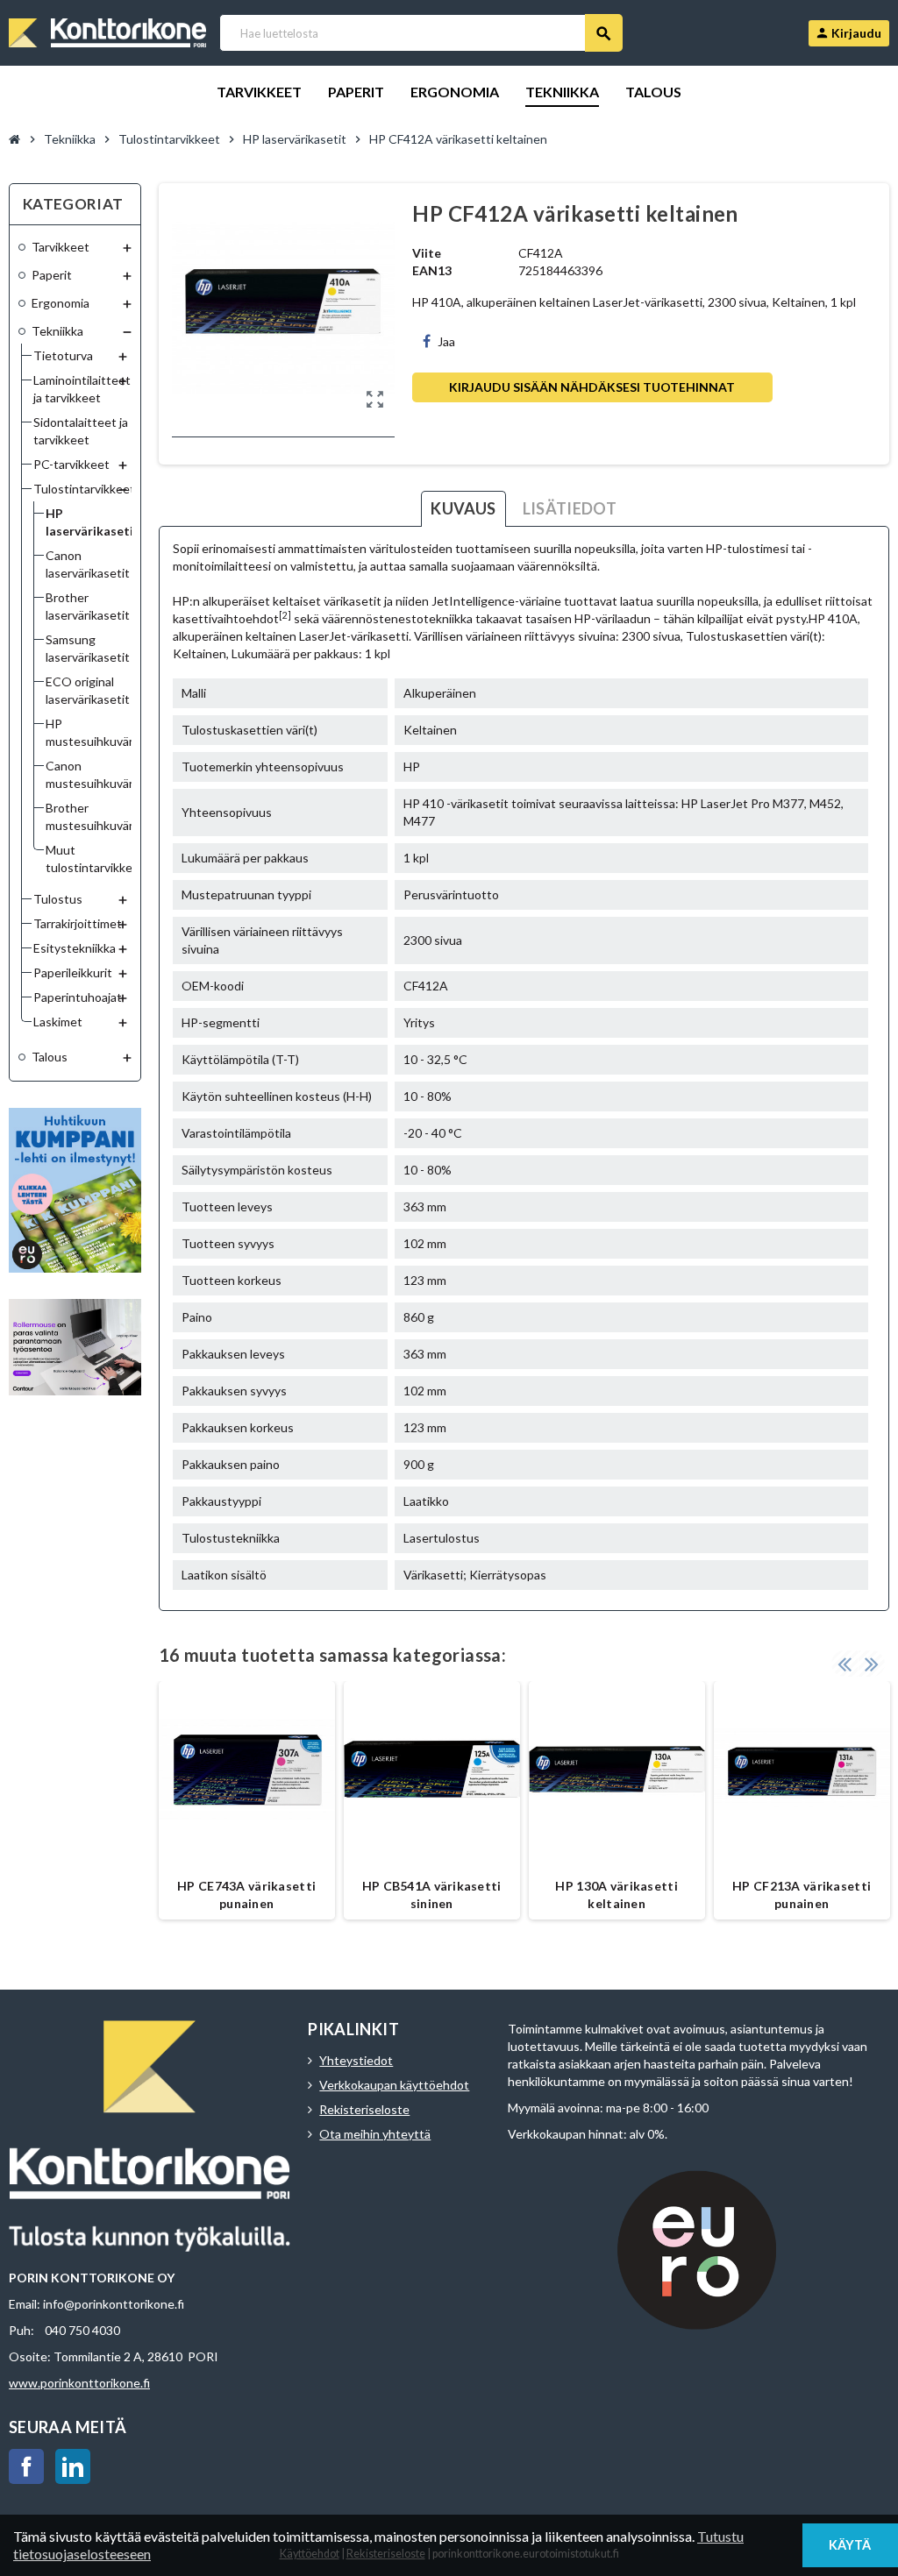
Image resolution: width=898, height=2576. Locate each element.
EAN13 (432, 270)
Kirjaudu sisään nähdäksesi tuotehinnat (592, 387)
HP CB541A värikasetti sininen (432, 1895)
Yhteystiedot (356, 2060)
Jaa (446, 341)
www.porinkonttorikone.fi (79, 2383)
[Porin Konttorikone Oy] (107, 31)
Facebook (26, 2466)
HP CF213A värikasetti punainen (802, 1895)
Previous (845, 1664)
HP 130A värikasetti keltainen (616, 1895)
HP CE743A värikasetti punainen (246, 1895)
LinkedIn (73, 2466)
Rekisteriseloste (364, 2109)
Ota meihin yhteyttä (375, 2134)
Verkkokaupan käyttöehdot (394, 2085)
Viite (427, 253)
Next (872, 1664)
